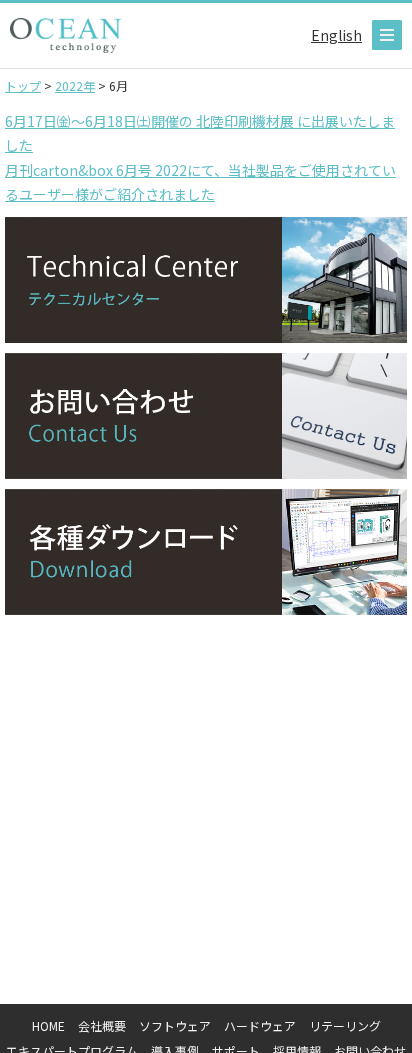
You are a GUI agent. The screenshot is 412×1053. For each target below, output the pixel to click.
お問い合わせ (206, 416)
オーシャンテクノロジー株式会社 (65, 35)
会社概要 (102, 1025)
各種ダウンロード (206, 552)
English (336, 35)
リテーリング (345, 1025)
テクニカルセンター (206, 280)
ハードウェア (260, 1025)
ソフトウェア (175, 1025)
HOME (48, 1025)
